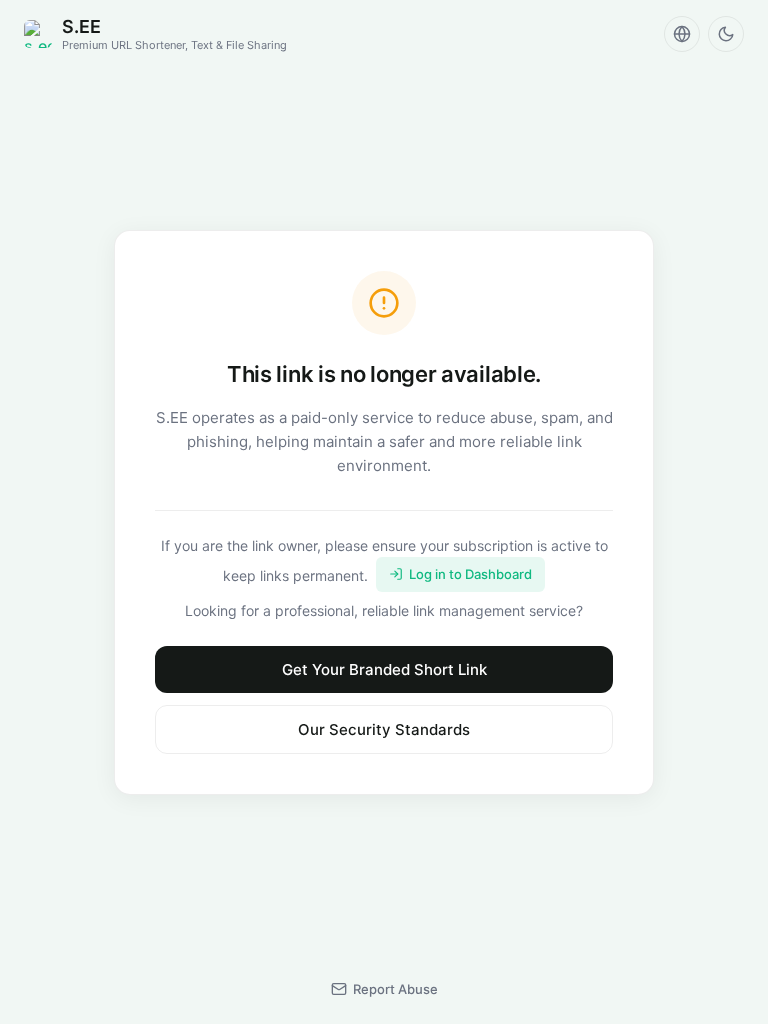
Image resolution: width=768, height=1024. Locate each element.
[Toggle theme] (726, 34)
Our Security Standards (384, 729)
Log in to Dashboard (470, 574)
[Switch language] (682, 34)
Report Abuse (395, 989)
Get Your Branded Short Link (384, 669)
